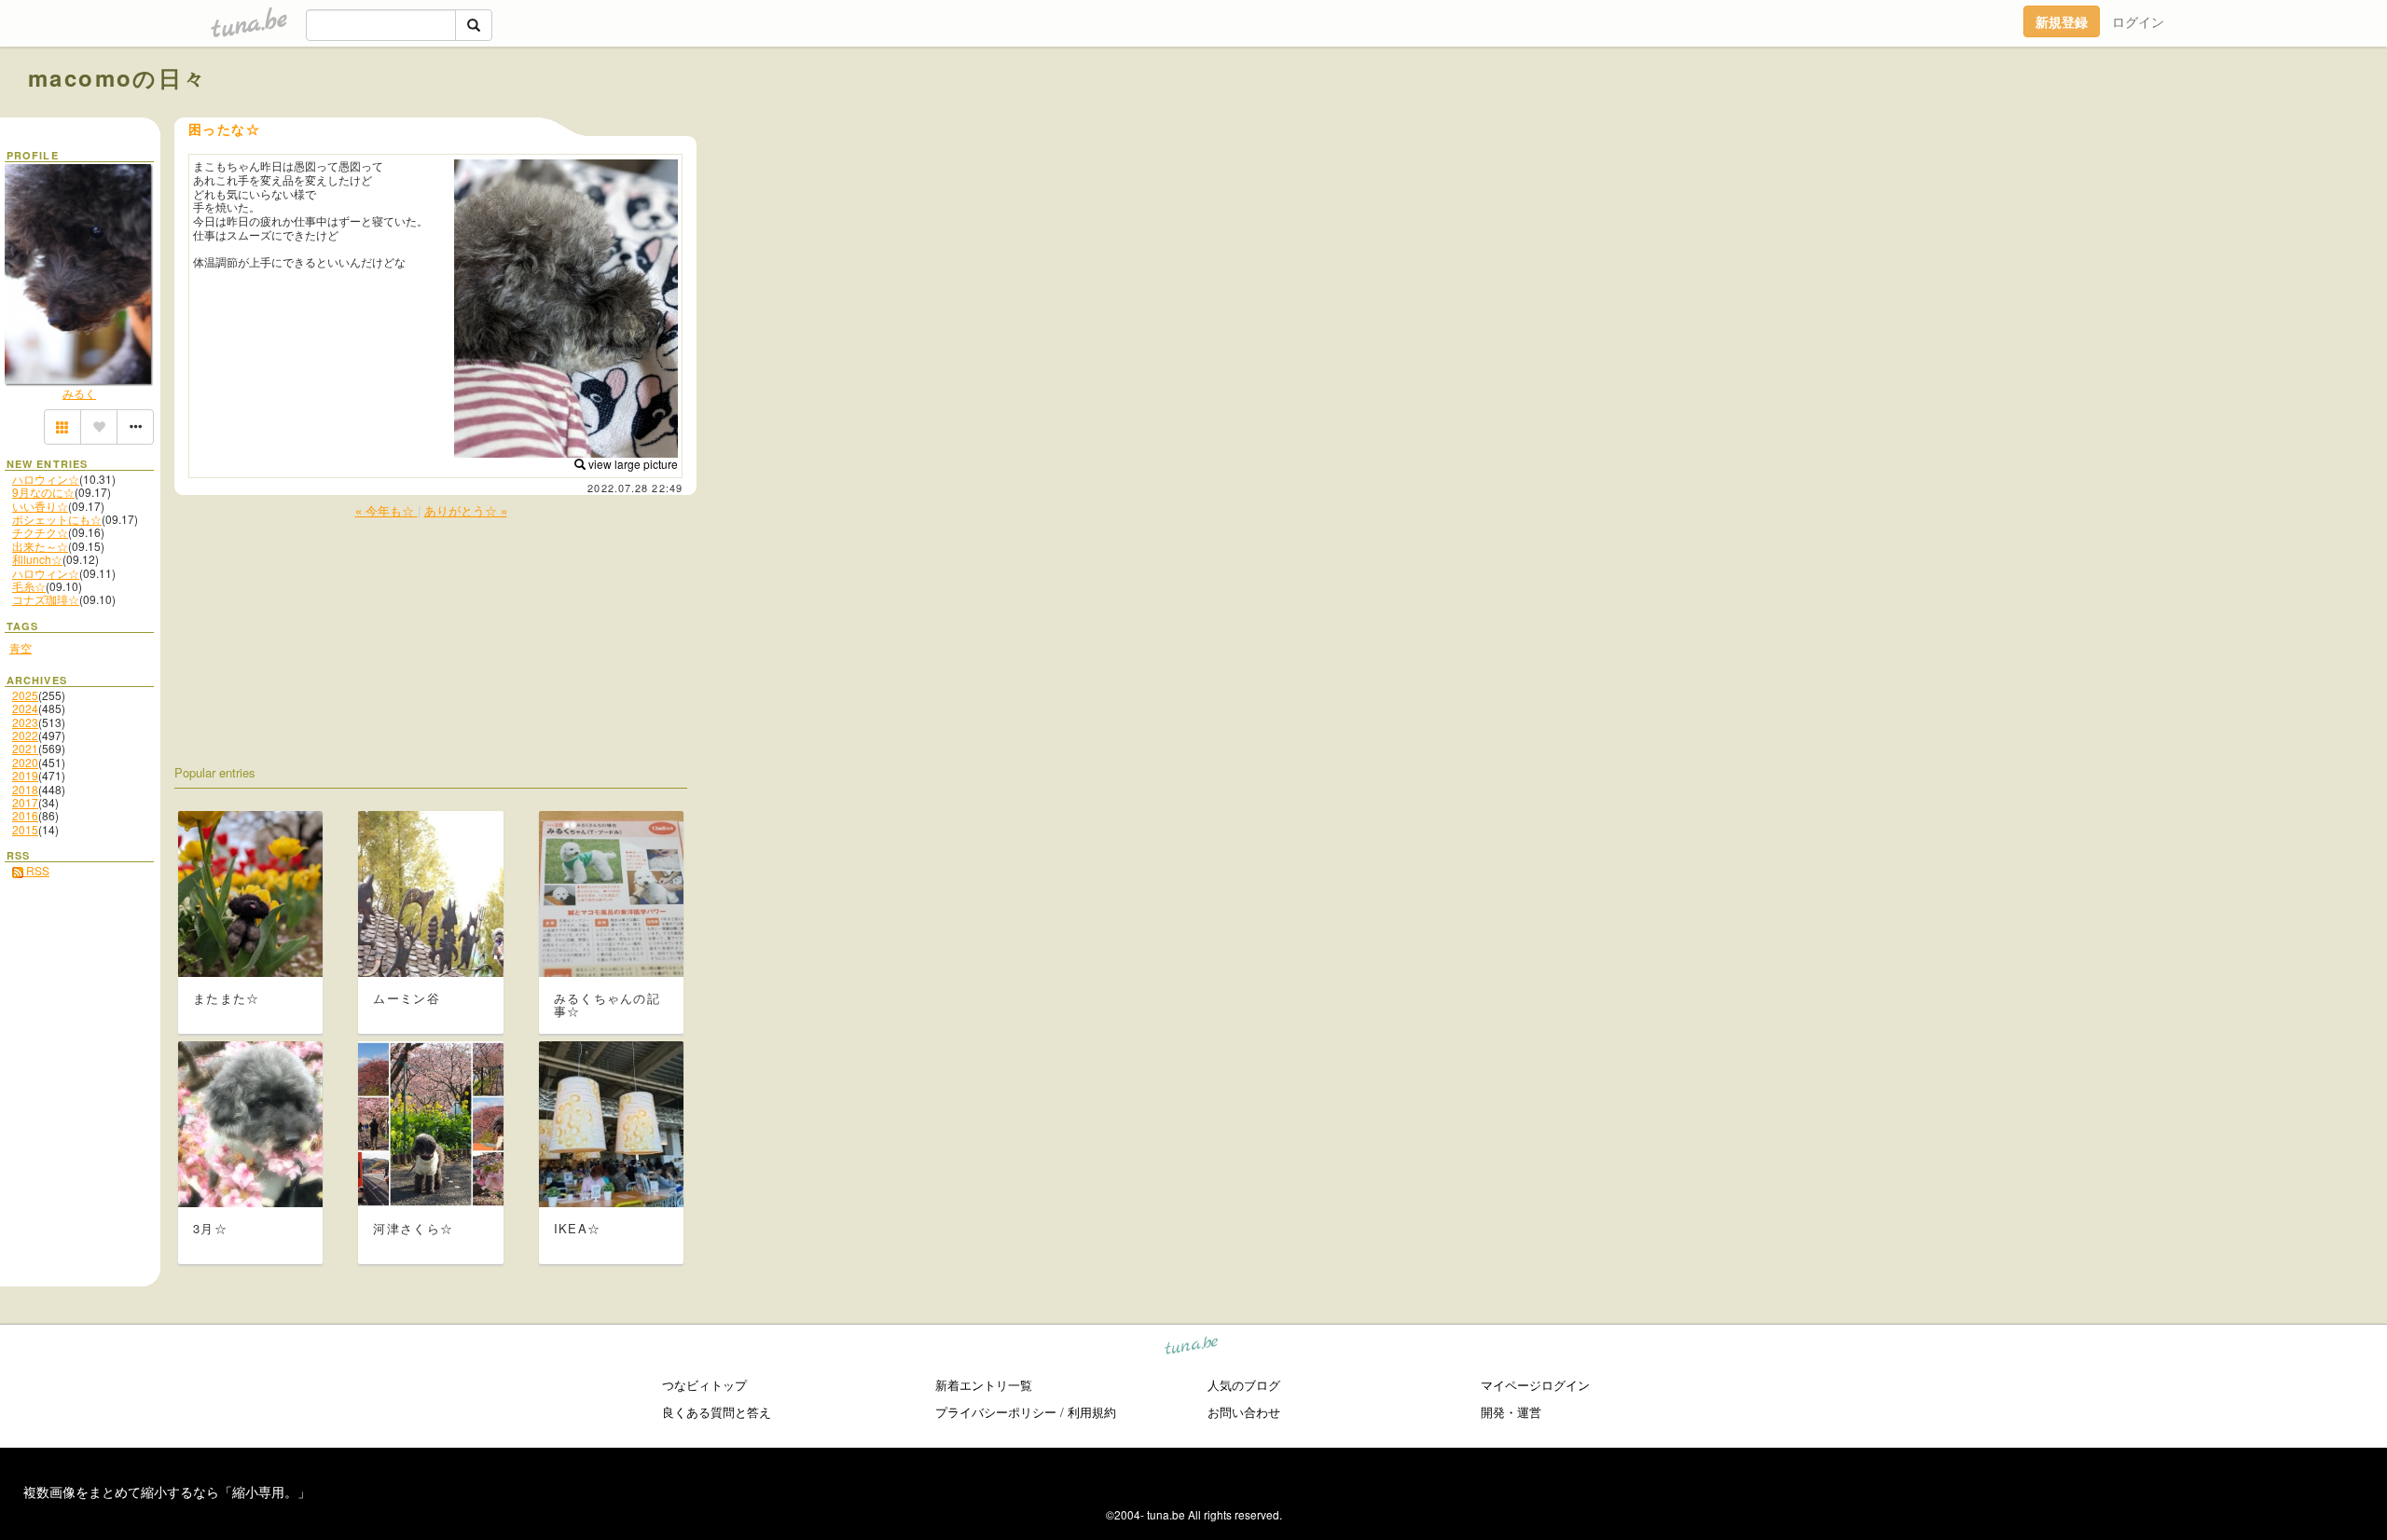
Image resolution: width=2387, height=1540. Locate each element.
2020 (25, 762)
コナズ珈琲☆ (46, 599)
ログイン (2138, 21)
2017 (25, 802)
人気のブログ (1244, 1385)
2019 (25, 775)
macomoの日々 (118, 77)
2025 (25, 695)
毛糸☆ (29, 586)
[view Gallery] (62, 427)
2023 (25, 722)
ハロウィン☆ (46, 479)
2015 (25, 829)
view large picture (632, 464)
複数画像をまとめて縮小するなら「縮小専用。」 (167, 1492)
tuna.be (1192, 1348)
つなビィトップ (704, 1385)
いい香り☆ (40, 506)
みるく (79, 393)
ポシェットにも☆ (57, 519)
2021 (25, 748)
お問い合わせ (1244, 1412)
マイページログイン (1535, 1385)
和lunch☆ (37, 559)
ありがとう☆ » (466, 510)
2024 (25, 708)
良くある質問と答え (717, 1412)
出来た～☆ (40, 546)
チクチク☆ (40, 532)
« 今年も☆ (386, 510)
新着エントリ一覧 (984, 1385)
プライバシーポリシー (996, 1412)
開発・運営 (1511, 1412)
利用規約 (1092, 1412)
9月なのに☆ (43, 492)
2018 (25, 789)
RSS (36, 870)
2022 (25, 735)
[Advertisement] (2146, 119)
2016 (25, 815)
